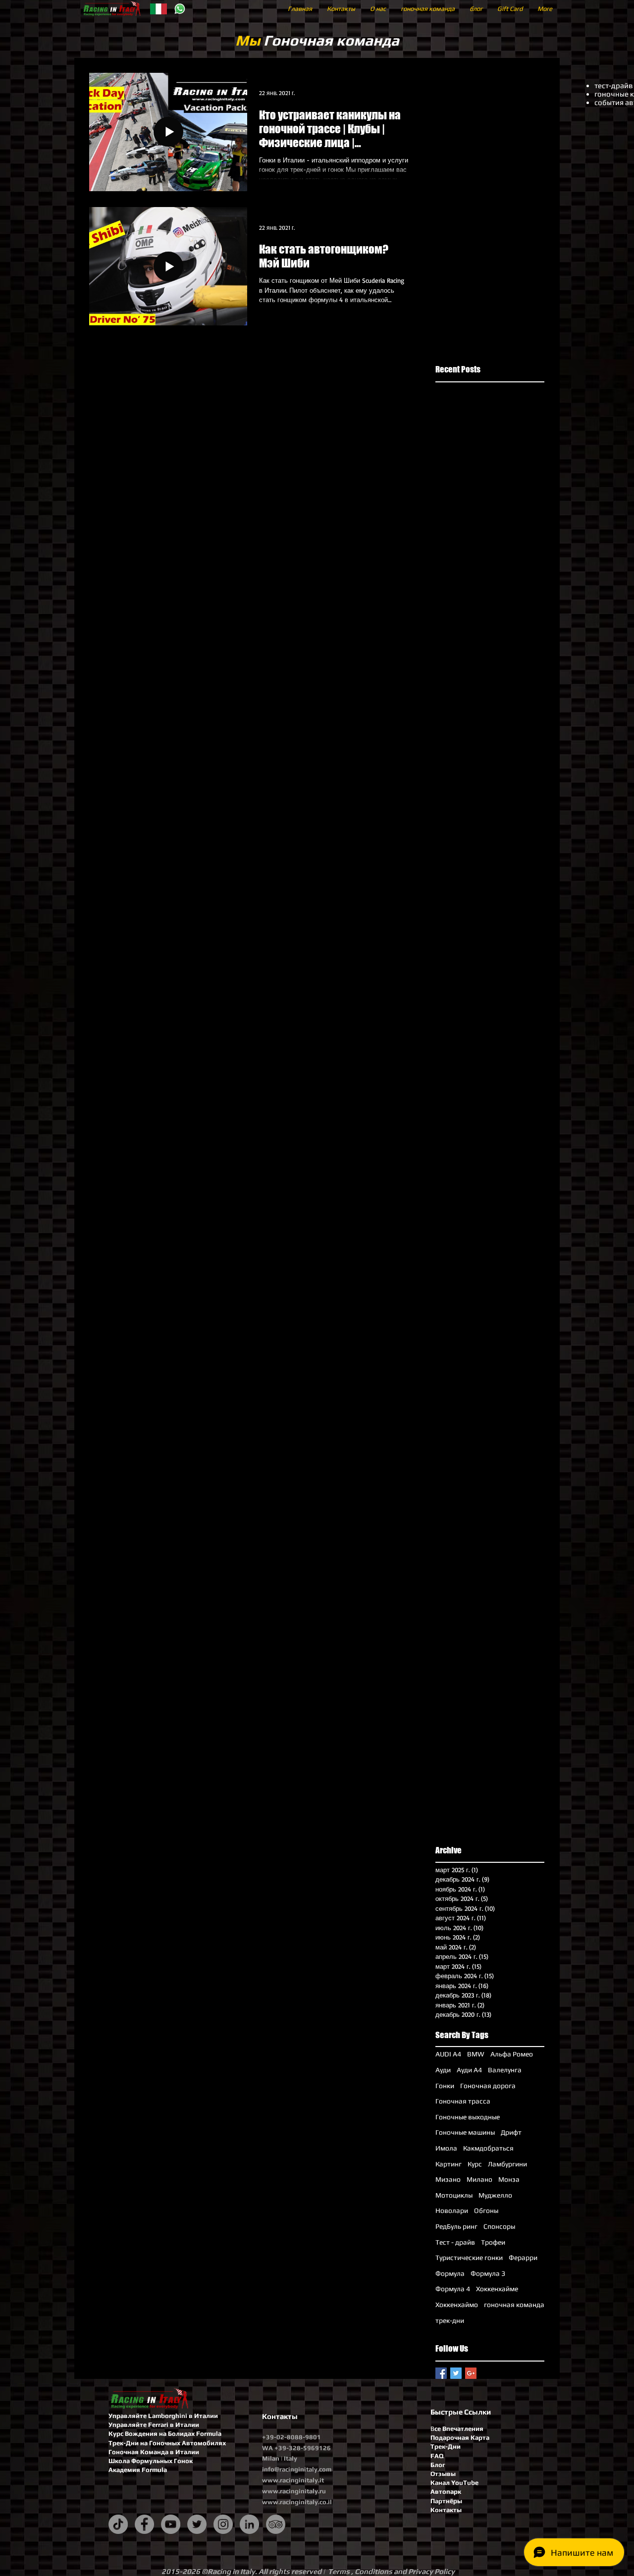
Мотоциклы (454, 2195)
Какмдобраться (488, 2148)
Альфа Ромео (512, 2054)
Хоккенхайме (497, 2289)
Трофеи (493, 2242)
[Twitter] (197, 2524)
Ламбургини (507, 2164)
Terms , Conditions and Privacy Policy (391, 2571)
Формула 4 (453, 2289)
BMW (476, 2054)
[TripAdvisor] (276, 2524)
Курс (475, 2164)
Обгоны (486, 2210)
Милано (479, 2179)
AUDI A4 (448, 2054)
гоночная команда (514, 2305)
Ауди (443, 2070)
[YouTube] (171, 2524)
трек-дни (450, 2320)
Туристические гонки (469, 2258)
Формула (450, 2273)
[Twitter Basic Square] (456, 2373)
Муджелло (495, 2195)
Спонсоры (499, 2226)
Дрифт (511, 2132)
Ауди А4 (469, 2070)
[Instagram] (223, 2524)
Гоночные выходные (468, 2117)
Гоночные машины (465, 2132)
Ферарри (523, 2258)
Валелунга (505, 2070)
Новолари (452, 2210)
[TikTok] (118, 2524)
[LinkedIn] (249, 2524)
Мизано (448, 2179)
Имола (446, 2148)
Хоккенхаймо (457, 2305)
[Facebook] (144, 2524)
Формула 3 (488, 2273)
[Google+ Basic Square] (471, 2373)
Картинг (449, 2164)
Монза (509, 2179)
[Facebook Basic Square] (441, 2373)
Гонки (445, 2086)
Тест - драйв (455, 2242)
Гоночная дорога (488, 2086)
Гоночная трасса (463, 2101)
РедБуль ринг (456, 2226)
